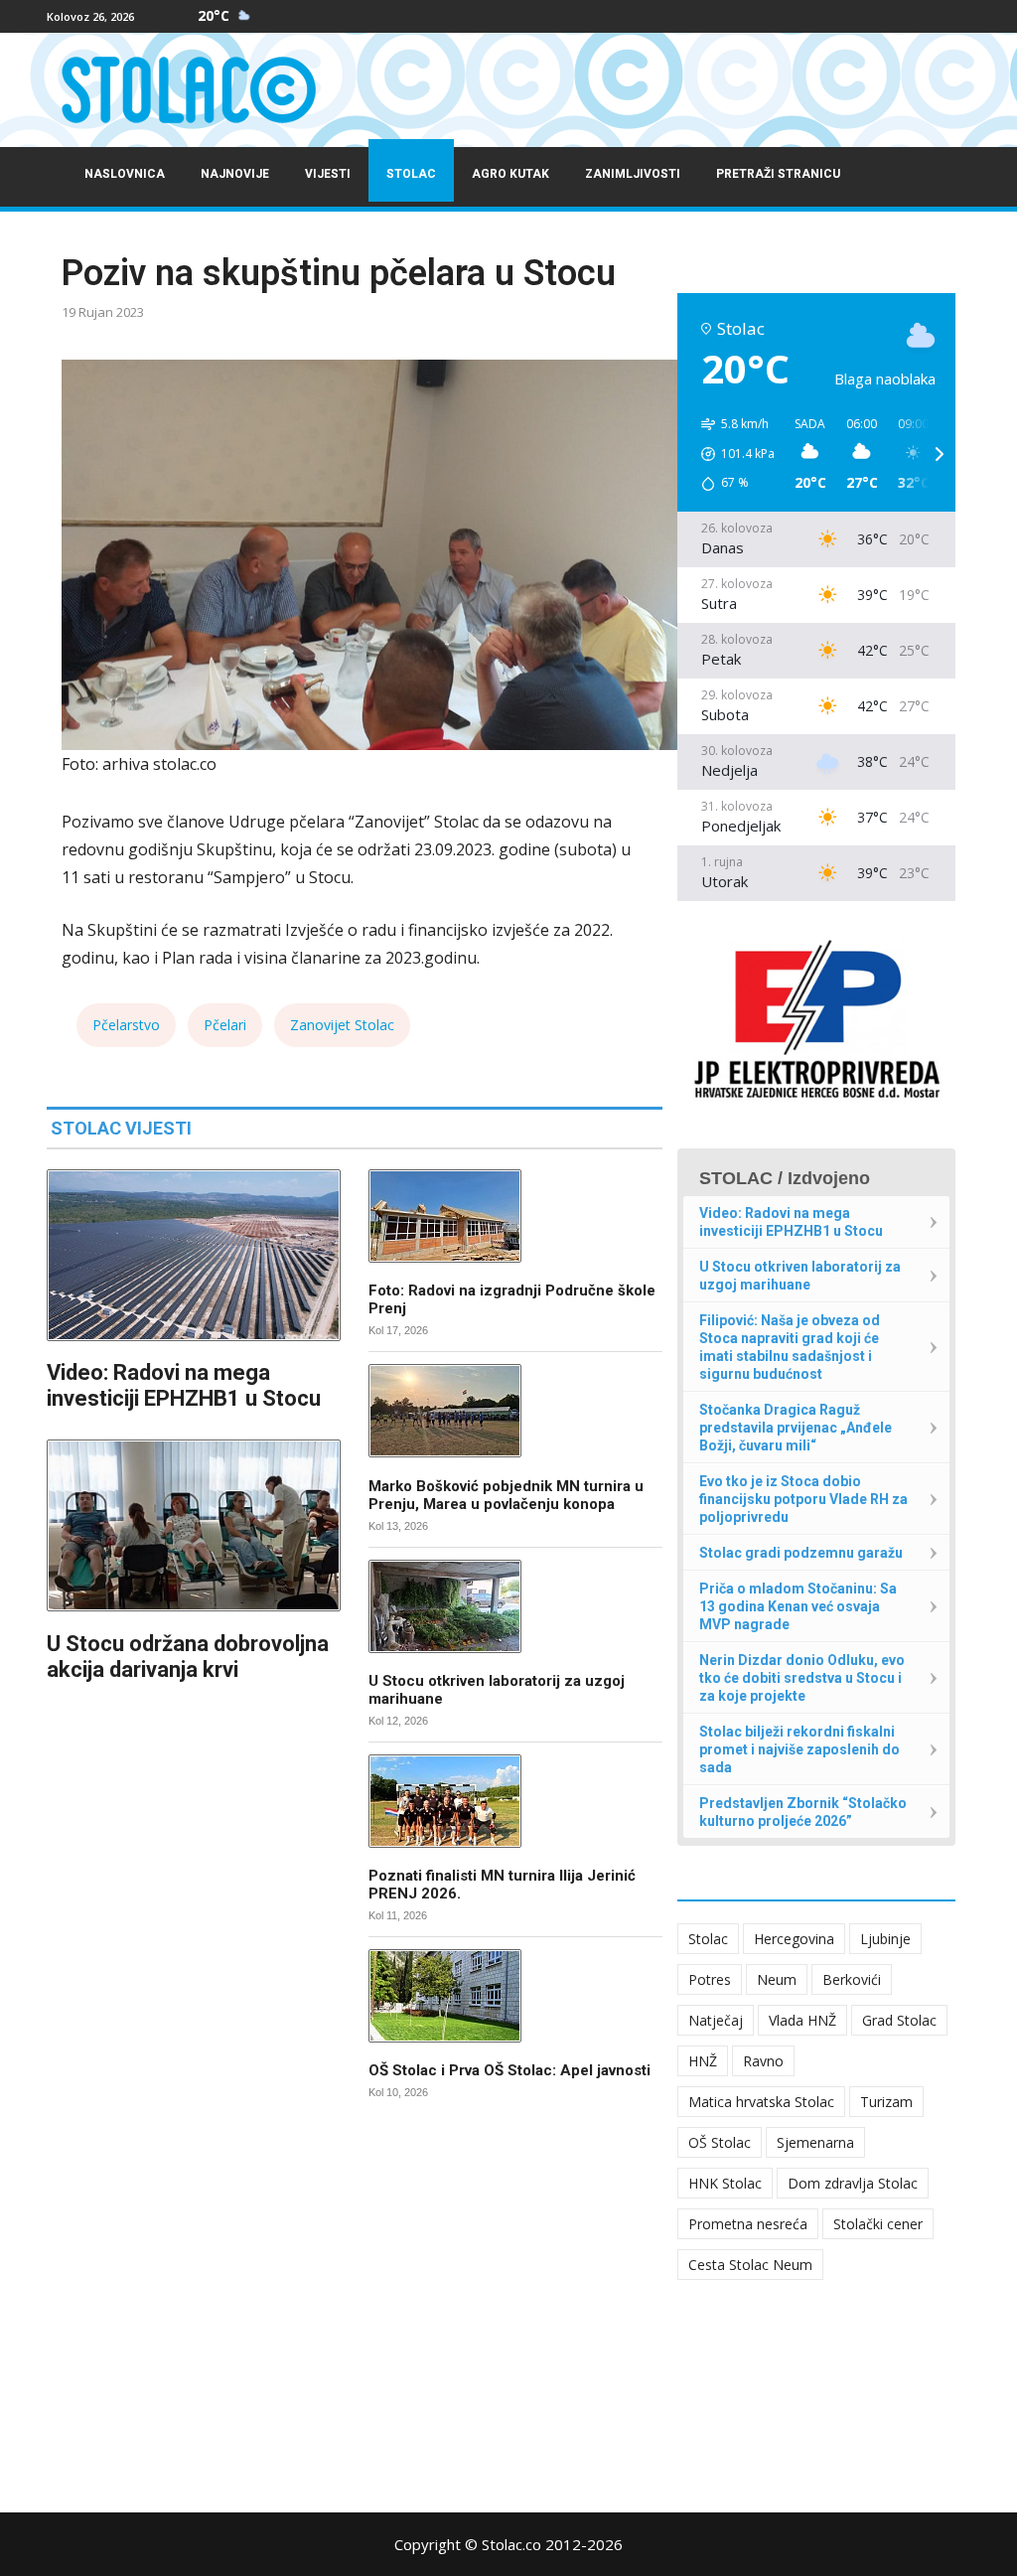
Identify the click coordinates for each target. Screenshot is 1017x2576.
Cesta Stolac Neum (750, 2265)
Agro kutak (510, 174)
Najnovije (235, 174)
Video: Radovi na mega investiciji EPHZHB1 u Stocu (184, 1385)
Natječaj (716, 2020)
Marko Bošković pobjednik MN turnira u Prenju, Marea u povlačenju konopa (506, 1495)
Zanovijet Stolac (342, 1025)
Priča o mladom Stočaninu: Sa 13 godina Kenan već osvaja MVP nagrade (798, 1606)
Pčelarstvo (126, 1025)
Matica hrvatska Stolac (761, 2102)
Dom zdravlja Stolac (853, 2183)
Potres (710, 1979)
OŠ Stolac (720, 2142)
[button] (731, 454)
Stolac (411, 174)
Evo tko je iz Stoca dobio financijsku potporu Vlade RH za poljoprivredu (803, 1499)
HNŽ (703, 2061)
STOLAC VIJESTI (121, 1128)
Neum (777, 1979)
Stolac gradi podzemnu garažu (801, 1553)
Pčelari (225, 1025)
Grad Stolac (899, 2020)
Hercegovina (794, 1939)
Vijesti (328, 174)
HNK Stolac (725, 2183)
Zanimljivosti (633, 174)
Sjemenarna (815, 2142)
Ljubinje (885, 1939)
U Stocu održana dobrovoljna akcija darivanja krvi (188, 1657)
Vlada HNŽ (802, 2020)
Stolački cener (878, 2224)
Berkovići (852, 1979)
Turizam (886, 2102)
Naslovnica (125, 174)
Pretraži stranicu (778, 174)
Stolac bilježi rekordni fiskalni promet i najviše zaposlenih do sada (799, 1749)
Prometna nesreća (748, 2224)
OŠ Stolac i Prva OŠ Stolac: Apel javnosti (509, 2070)
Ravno (763, 2061)
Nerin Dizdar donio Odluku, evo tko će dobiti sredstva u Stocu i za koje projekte (802, 1678)
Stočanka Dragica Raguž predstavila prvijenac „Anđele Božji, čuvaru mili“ (796, 1428)
